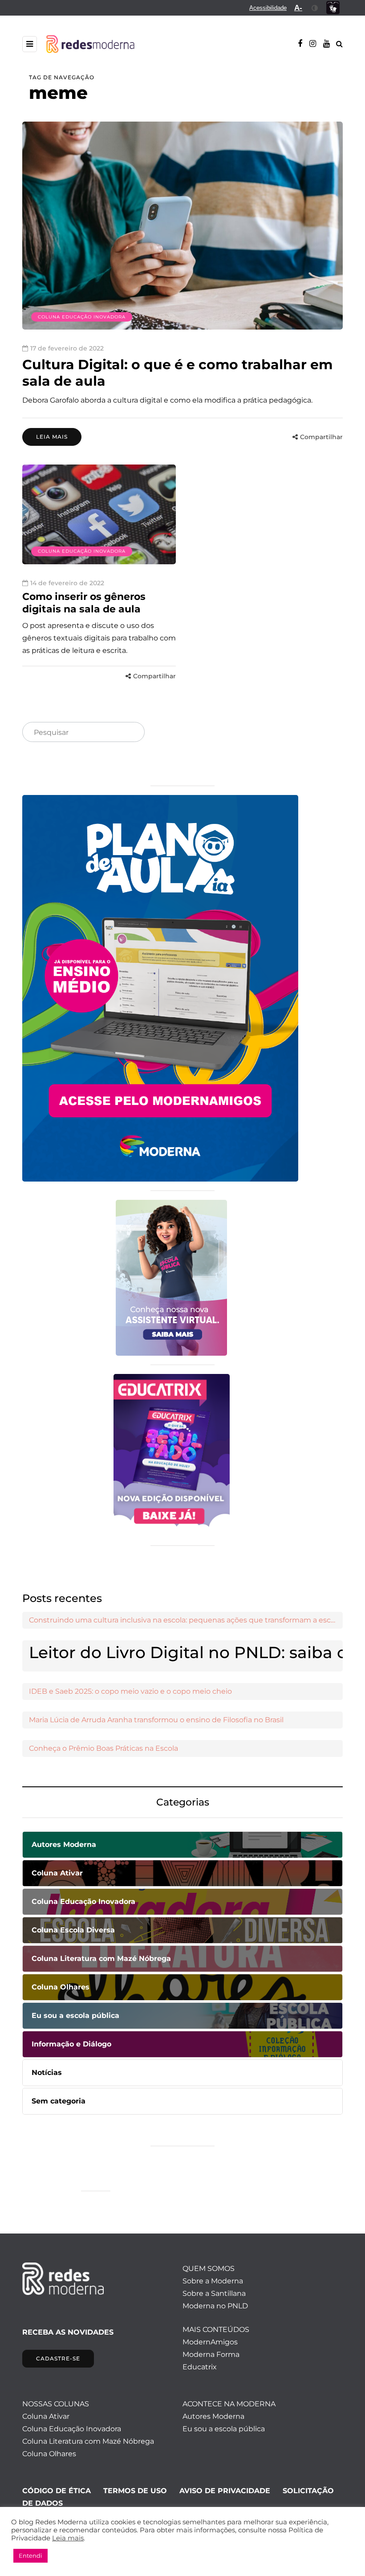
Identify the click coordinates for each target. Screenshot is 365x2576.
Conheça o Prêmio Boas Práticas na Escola (103, 1748)
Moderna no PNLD (215, 2306)
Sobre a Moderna (213, 2281)
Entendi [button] (30, 2556)
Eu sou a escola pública (224, 2429)
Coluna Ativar (46, 2416)
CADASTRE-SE (58, 2358)
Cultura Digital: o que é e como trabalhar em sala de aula (177, 373)
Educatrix (200, 2367)
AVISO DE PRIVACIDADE (225, 2491)
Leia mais (52, 437)
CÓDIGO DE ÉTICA (57, 2491)
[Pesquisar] (130, 733)
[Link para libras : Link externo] (333, 8)
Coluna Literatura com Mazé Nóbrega (88, 2441)
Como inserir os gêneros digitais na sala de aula (84, 603)
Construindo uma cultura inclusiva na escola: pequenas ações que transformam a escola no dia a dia (186, 1620)
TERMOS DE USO (135, 2491)
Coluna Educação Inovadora (82, 317)
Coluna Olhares (49, 2454)
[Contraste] (315, 8)
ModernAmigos (210, 2342)
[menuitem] (268, 8)
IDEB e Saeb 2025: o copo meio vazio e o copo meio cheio (130, 1691)
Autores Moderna (213, 2416)
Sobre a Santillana (214, 2293)
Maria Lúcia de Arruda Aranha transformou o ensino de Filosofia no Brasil (156, 1720)
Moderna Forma (211, 2354)
